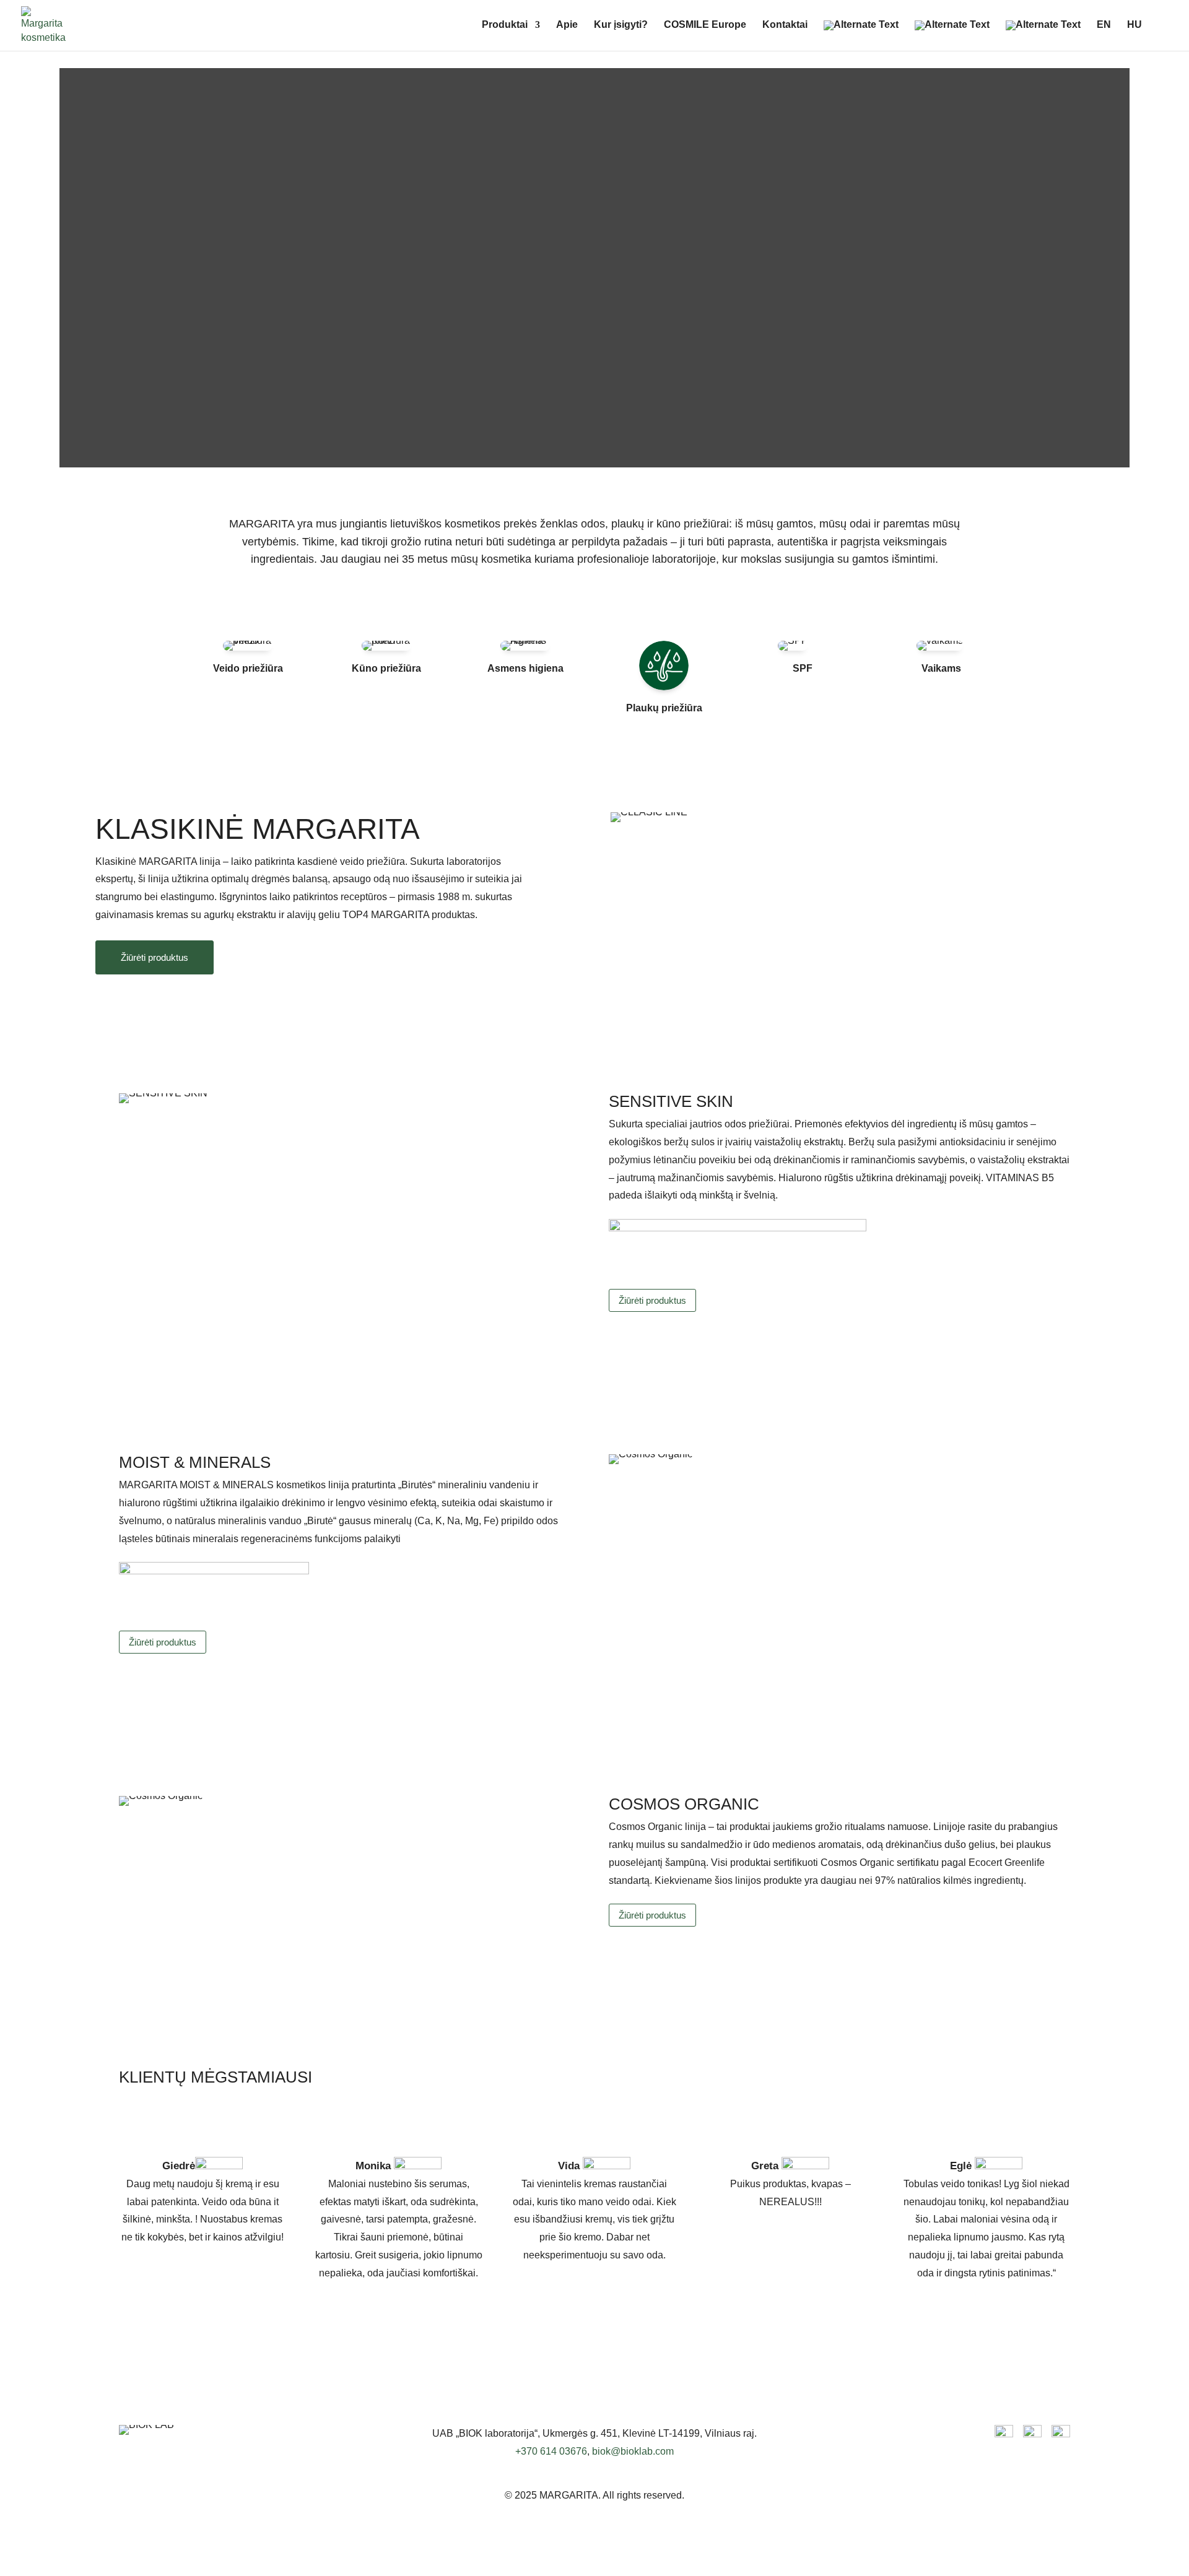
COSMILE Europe (705, 25)
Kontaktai (785, 25)
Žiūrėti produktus (155, 957)
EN (1104, 25)
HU (1135, 25)
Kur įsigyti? (621, 25)
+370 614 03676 (551, 2451)
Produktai (505, 25)
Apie (567, 25)
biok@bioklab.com (633, 2451)
